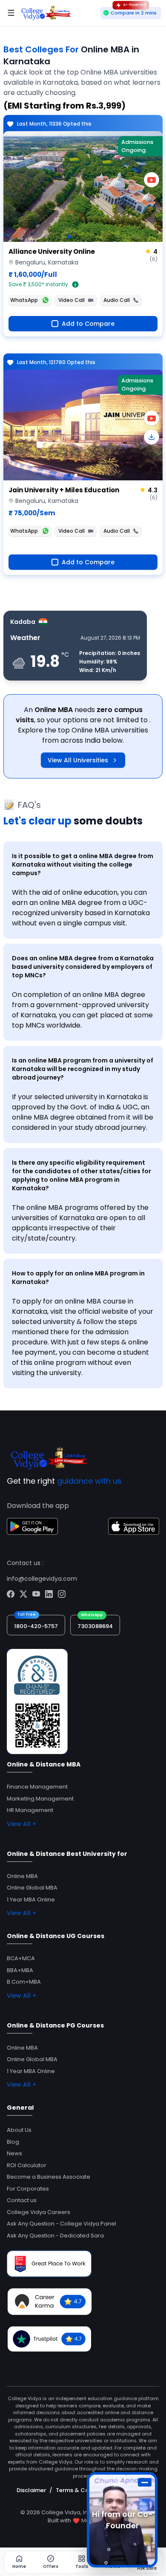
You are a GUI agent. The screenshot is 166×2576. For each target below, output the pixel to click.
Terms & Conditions (84, 2490)
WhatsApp (24, 300)
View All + (21, 1824)
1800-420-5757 (36, 1626)
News (14, 2153)
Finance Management (37, 1787)
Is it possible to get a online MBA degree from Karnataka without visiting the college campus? (83, 864)
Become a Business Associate (49, 2177)
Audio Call (117, 300)
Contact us (22, 2200)
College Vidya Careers (39, 2212)
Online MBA (22, 1876)
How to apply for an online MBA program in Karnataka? (78, 1278)
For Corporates (28, 2189)
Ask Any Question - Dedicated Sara (55, 2236)
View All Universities (78, 760)
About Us (19, 2130)
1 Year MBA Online (31, 1900)
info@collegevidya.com (42, 1579)
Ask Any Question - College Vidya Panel (62, 2224)
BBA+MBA (20, 1970)
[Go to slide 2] (76, 475)
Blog (13, 2142)
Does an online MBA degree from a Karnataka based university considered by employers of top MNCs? (83, 967)
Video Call (72, 300)
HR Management (30, 1810)
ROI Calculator (27, 2165)
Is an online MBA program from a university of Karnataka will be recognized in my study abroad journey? (83, 1069)
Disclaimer (31, 2490)
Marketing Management (40, 1799)
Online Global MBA (32, 1888)
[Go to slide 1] (69, 237)
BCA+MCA (21, 1958)
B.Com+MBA (24, 1982)
